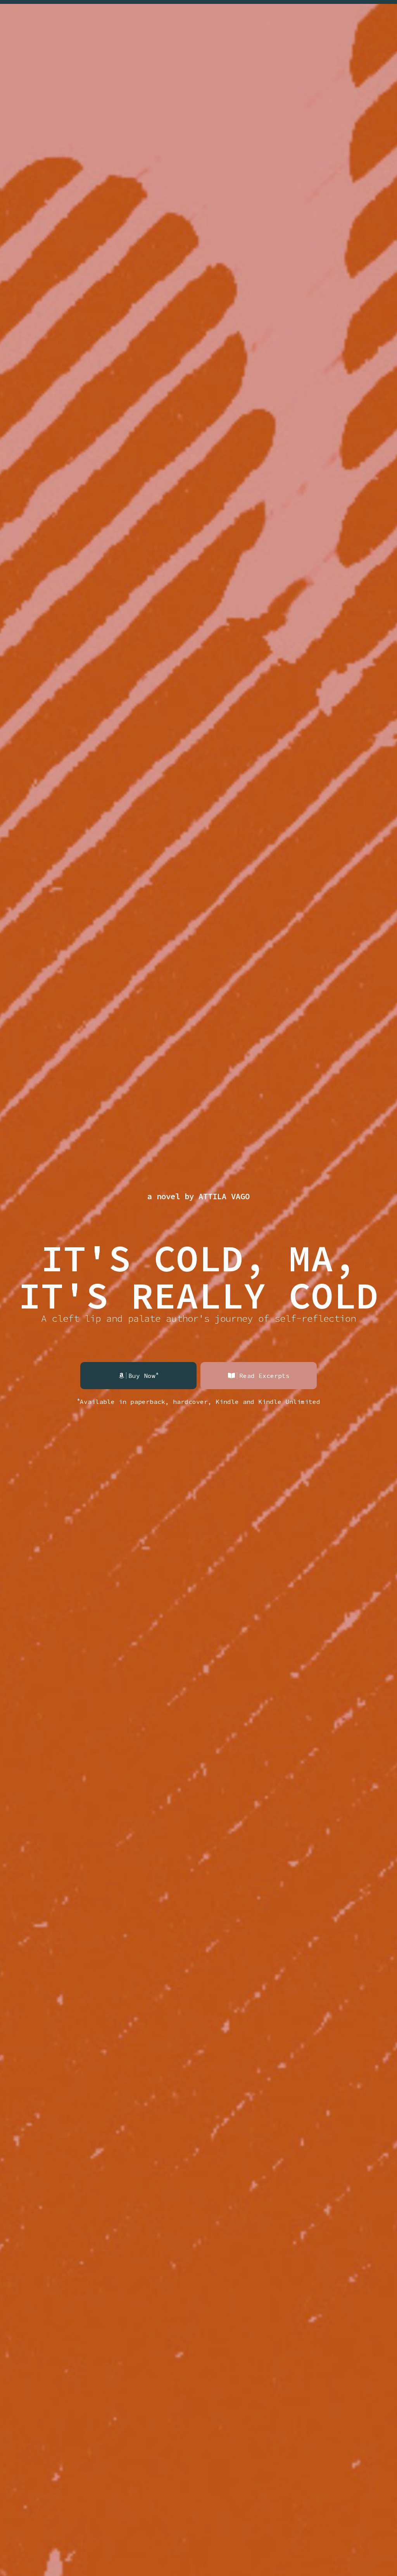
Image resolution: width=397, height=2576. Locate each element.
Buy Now (143, 1375)
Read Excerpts (264, 1376)
